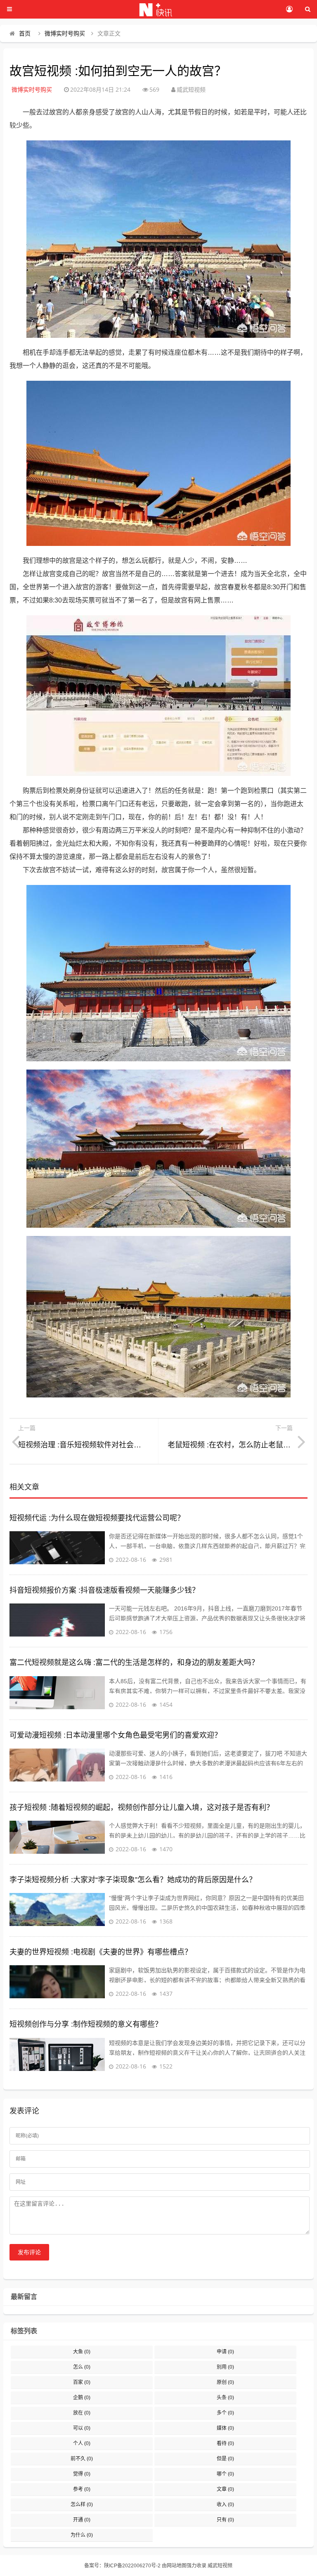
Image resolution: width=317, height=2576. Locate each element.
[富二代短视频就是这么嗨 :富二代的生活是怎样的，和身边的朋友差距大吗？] (57, 1693)
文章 (225, 2489)
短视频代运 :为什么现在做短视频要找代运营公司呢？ (97, 1518)
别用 (225, 2367)
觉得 (82, 2474)
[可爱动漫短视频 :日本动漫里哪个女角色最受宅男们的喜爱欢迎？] (57, 1765)
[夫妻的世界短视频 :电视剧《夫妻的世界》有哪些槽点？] (57, 1982)
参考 (82, 2489)
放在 (82, 2413)
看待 (225, 2443)
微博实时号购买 (65, 33)
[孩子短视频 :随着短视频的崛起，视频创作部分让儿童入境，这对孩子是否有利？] (57, 1837)
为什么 (82, 2535)
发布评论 (29, 2252)
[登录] (289, 9)
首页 (25, 33)
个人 (82, 2443)
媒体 (225, 2428)
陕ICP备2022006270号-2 (132, 2566)
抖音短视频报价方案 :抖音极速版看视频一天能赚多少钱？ (104, 1590)
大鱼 (82, 2352)
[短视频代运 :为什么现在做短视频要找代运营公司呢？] (57, 1548)
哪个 (225, 2474)
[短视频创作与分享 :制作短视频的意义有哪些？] (57, 2054)
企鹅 (82, 2398)
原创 (225, 2382)
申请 (225, 2352)
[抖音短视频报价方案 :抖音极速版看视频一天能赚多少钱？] (57, 1620)
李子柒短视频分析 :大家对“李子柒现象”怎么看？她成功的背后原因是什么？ (133, 1880)
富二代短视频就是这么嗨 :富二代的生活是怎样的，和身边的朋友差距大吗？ (134, 1663)
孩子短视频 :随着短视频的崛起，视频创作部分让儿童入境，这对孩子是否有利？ (142, 1807)
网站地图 (177, 2566)
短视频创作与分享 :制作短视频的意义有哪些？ (86, 2024)
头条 (225, 2398)
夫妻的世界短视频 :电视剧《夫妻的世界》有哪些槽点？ (101, 1952)
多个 (225, 2413)
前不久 (82, 2459)
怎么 (82, 2367)
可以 (82, 2428)
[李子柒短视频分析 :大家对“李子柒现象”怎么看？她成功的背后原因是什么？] (57, 1909)
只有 (225, 2520)
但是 (225, 2459)
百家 (82, 2382)
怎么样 (82, 2505)
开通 (82, 2520)
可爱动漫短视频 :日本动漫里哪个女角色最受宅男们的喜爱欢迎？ (116, 1735)
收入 (225, 2505)
